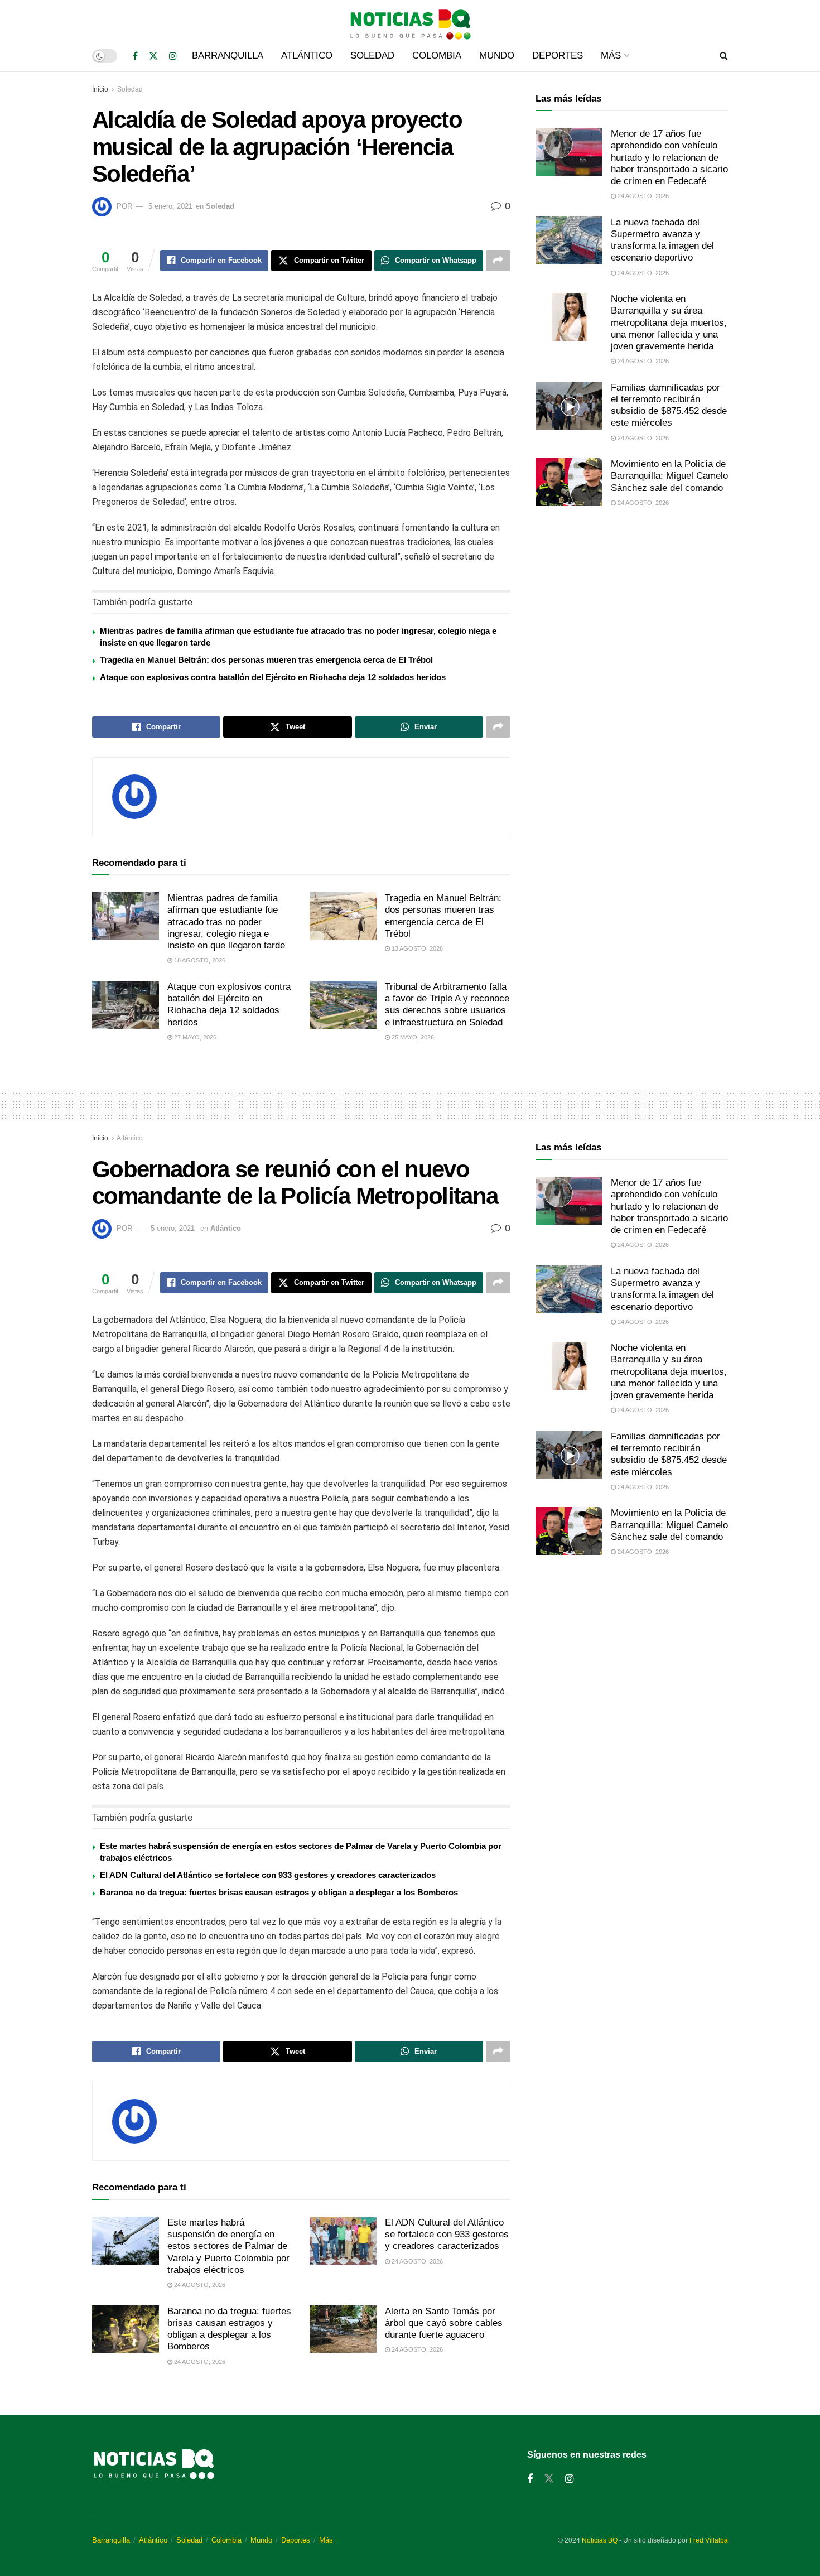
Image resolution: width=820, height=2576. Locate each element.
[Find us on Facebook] (135, 56)
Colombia (437, 56)
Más (611, 56)
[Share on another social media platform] (498, 261)
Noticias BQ (600, 2540)
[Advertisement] (632, 609)
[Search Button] (724, 56)
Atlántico (307, 56)
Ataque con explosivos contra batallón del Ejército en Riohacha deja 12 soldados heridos (273, 677)
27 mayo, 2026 (194, 1037)
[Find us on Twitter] (153, 56)
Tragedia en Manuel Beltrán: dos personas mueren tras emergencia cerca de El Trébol (266, 660)
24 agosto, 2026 (642, 196)
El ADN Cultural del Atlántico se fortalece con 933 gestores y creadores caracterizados (268, 1875)
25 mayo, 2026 (412, 1037)
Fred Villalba (709, 2540)
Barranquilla (228, 56)
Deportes (558, 56)
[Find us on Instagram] (173, 56)
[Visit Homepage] (410, 20)
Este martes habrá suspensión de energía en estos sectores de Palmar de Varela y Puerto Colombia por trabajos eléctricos (228, 2246)
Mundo (497, 56)
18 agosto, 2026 (199, 960)
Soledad (372, 56)
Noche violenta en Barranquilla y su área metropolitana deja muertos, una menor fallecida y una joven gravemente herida (669, 322)
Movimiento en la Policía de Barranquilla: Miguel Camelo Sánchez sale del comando (669, 476)
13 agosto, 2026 (416, 948)
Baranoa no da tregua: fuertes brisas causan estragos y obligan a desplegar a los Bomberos (279, 1892)
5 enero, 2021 (170, 206)
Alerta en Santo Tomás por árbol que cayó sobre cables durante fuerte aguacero (444, 2323)
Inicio (100, 89)
